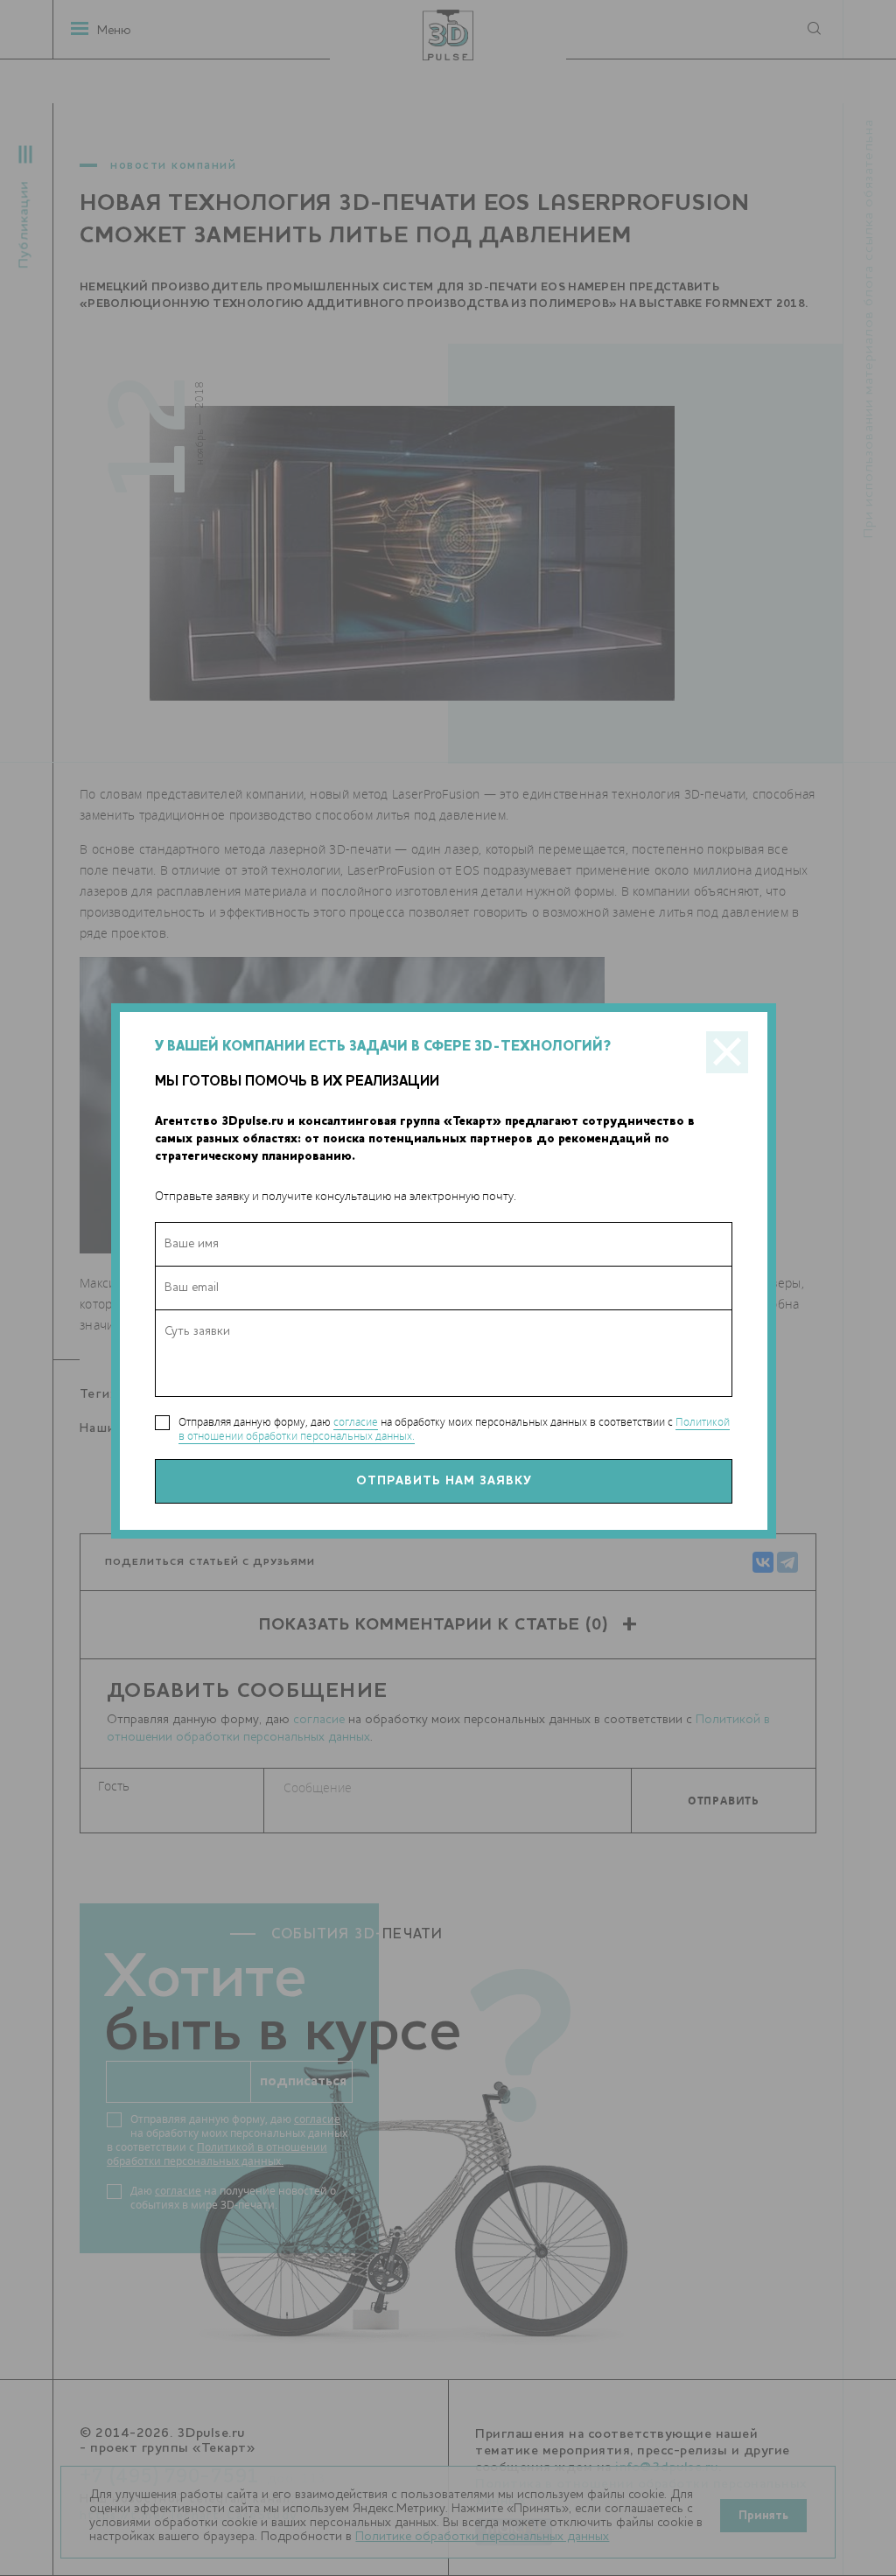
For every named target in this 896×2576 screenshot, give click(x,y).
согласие (356, 1422)
